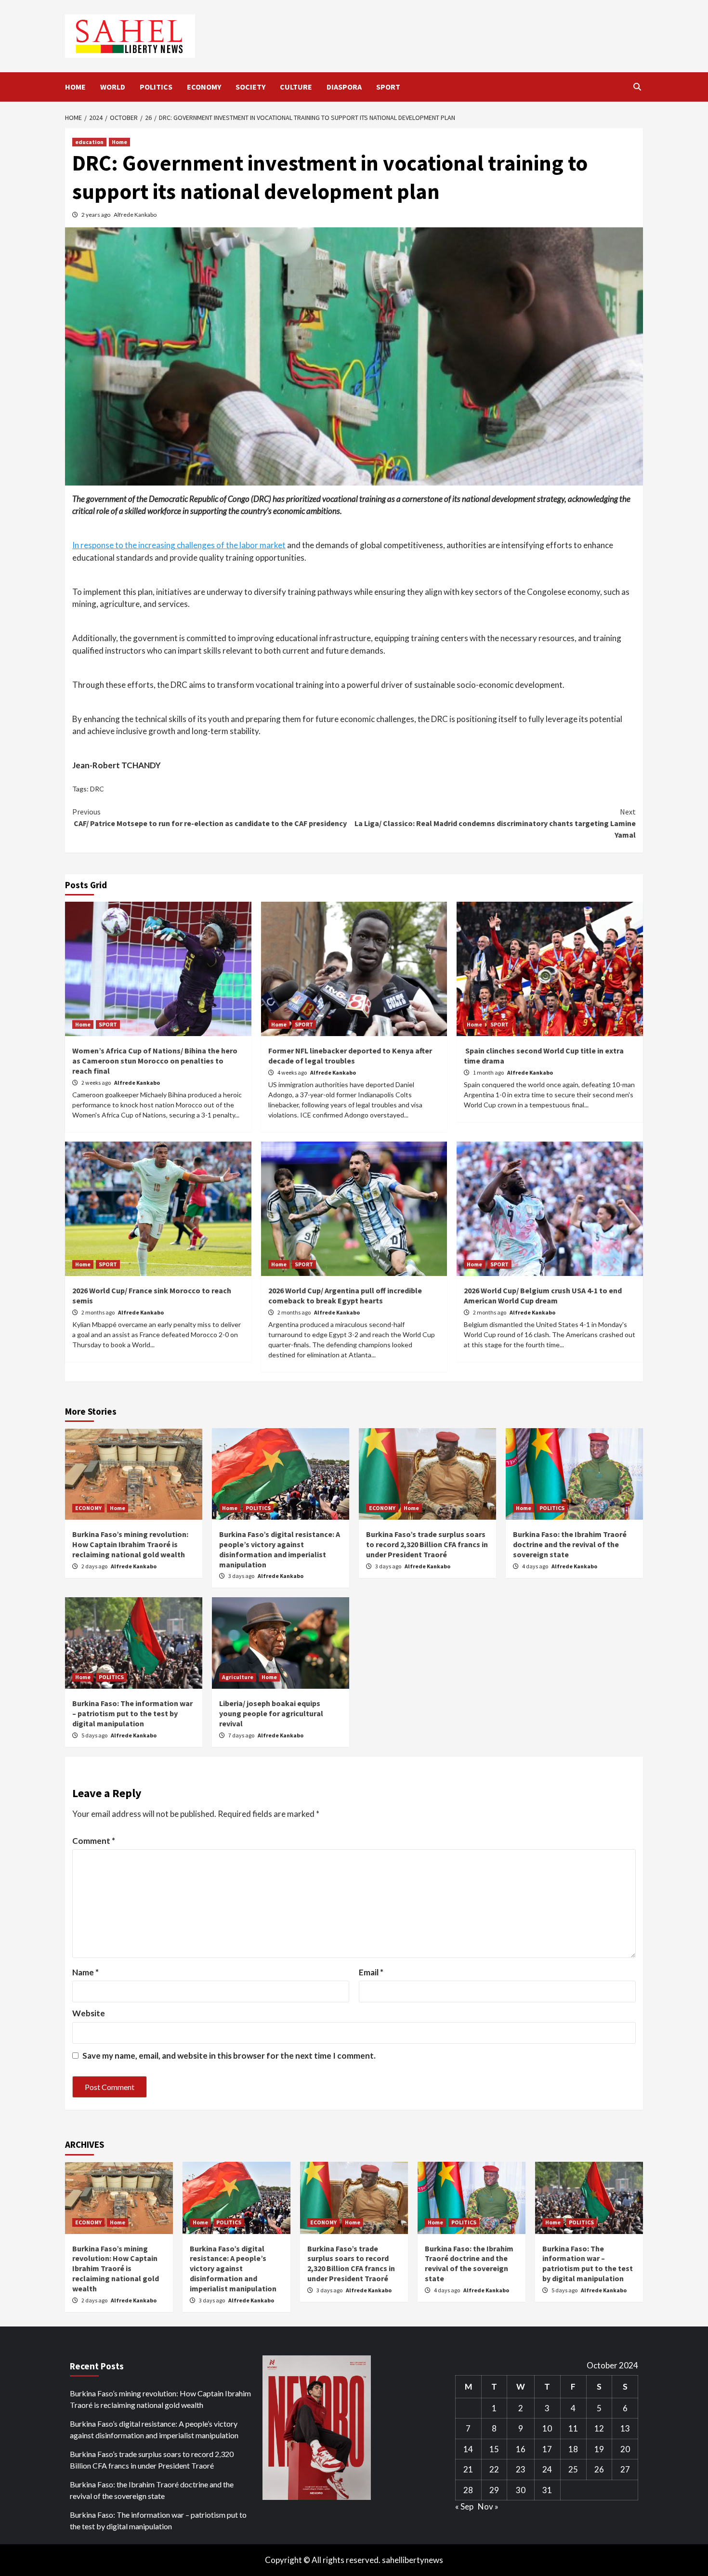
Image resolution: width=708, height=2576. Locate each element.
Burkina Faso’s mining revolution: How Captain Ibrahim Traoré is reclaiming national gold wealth (130, 1544)
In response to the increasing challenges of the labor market (179, 545)
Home (119, 142)
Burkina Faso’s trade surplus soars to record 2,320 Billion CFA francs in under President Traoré (427, 1544)
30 (521, 2490)
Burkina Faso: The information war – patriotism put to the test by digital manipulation (132, 1713)
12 (599, 2428)
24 (547, 2469)
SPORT (388, 87)
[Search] (637, 87)
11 (573, 2428)
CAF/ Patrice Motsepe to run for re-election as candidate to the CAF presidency (210, 817)
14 (468, 2449)
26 (599, 2469)
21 (468, 2469)
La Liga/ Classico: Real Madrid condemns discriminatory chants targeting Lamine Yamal (495, 823)
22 (494, 2469)
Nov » (488, 2506)
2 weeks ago (97, 1083)
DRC (97, 789)
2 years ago (96, 215)
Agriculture (238, 1677)
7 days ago (242, 1735)
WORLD (113, 87)
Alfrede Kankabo (135, 215)
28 (468, 2490)
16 (521, 2449)
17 (547, 2449)
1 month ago (489, 1072)
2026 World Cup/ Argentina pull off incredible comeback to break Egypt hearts (345, 1295)
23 (521, 2469)
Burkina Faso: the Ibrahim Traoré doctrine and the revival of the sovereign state (570, 1544)
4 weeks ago (293, 1072)
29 (494, 2490)
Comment (94, 1841)
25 (573, 2469)
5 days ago (95, 1735)
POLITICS (156, 87)
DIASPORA (344, 87)
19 (599, 2449)
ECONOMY (204, 87)
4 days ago (536, 1566)
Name (85, 1972)
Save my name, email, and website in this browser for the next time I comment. (229, 2056)
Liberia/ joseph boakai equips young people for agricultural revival (271, 1713)
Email (371, 1972)
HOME (75, 87)
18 (573, 2449)
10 (547, 2428)
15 (494, 2449)
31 (547, 2490)
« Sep (464, 2506)
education (89, 142)
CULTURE (296, 87)
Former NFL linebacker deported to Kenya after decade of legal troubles (350, 1056)
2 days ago (95, 1566)
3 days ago (242, 1576)
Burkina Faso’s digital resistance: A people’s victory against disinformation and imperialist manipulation (280, 1549)
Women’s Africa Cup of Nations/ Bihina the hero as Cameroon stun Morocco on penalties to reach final (155, 1061)
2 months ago (98, 1312)
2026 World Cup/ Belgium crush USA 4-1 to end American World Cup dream (543, 1295)
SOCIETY (250, 87)
